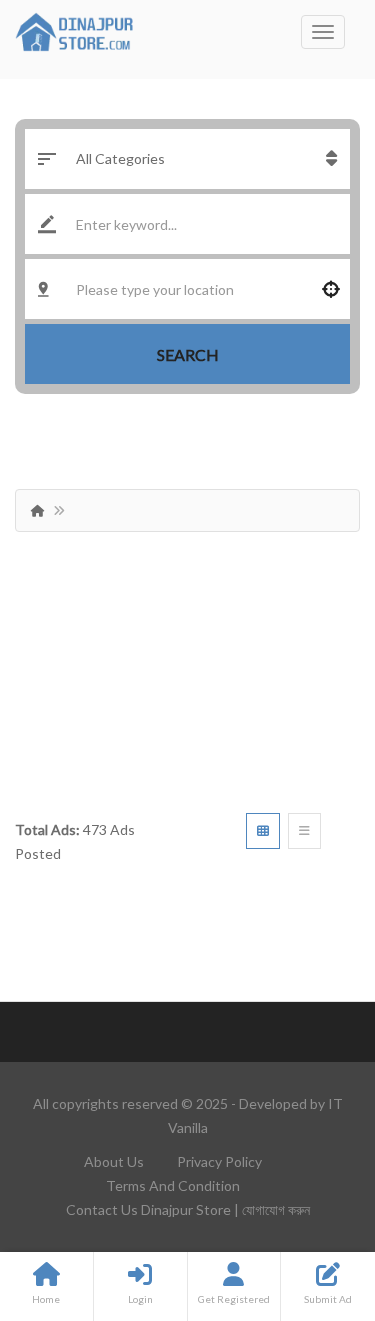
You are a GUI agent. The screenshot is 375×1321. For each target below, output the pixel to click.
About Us (114, 1161)
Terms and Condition (173, 1185)
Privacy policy (219, 1161)
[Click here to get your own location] (331, 289)
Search (188, 354)
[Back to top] (310, 1196)
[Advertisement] (187, 665)
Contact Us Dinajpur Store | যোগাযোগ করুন (188, 1209)
